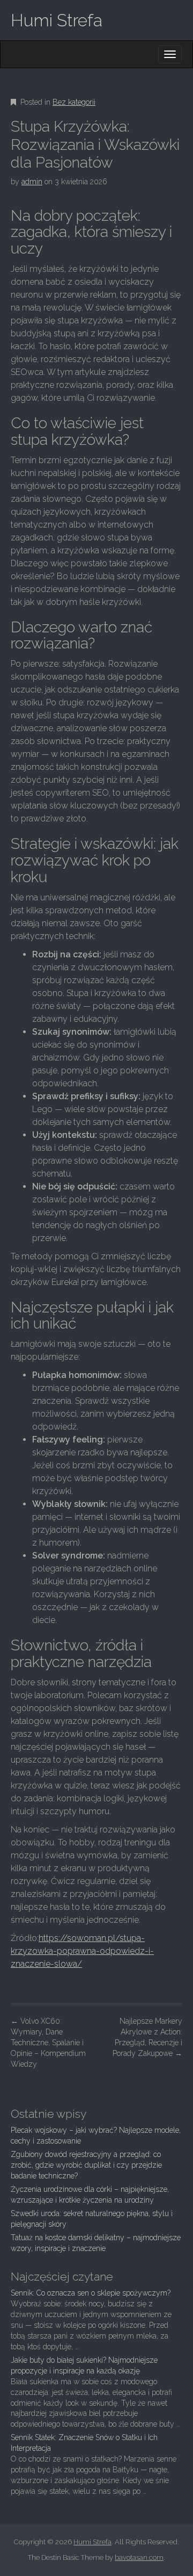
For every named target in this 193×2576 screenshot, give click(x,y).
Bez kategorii (74, 102)
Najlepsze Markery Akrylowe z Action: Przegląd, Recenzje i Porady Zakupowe (147, 2037)
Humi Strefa (57, 20)
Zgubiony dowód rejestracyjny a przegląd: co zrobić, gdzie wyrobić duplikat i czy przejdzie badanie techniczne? (86, 2165)
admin (32, 182)
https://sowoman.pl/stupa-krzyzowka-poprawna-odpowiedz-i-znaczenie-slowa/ (82, 1951)
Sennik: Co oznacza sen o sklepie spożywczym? (91, 2293)
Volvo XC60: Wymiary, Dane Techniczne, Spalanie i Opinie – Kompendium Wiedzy (48, 2043)
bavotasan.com (139, 2557)
